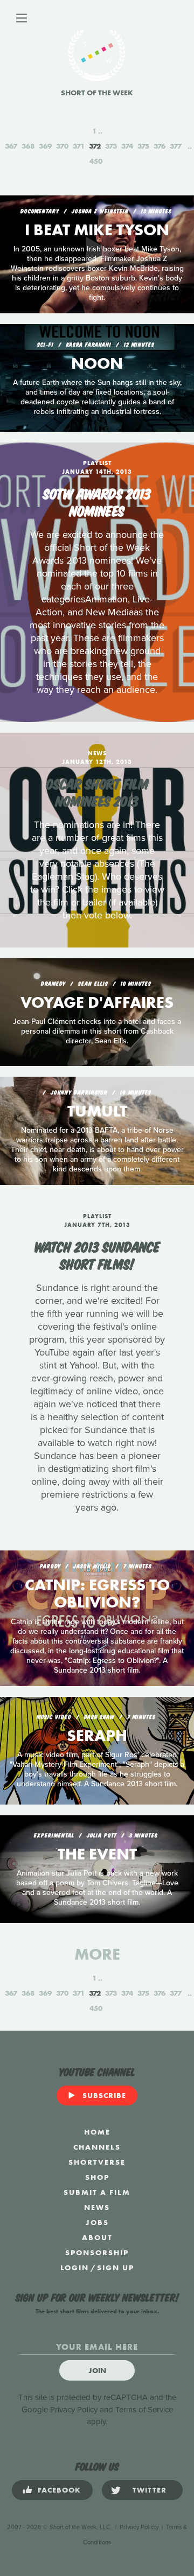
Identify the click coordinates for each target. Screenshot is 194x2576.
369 (45, 146)
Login (75, 2268)
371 (79, 146)
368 (28, 146)
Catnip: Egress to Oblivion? (97, 1594)
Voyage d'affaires (97, 1002)
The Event (97, 1854)
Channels (97, 2147)
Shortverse (97, 2162)
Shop (97, 2177)
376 (160, 146)
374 (127, 146)
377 (176, 146)
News (97, 2207)
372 (95, 146)
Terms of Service (144, 2410)
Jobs (97, 2222)
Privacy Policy (74, 2410)
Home (97, 2132)
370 (62, 146)
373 (111, 146)
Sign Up (116, 2268)
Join (97, 2370)
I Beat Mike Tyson (97, 230)
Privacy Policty (139, 2527)
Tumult (97, 1111)
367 (11, 146)
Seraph (97, 1736)
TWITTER (150, 2490)
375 (143, 146)
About (97, 2237)
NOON (97, 363)
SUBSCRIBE (104, 2095)
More (97, 1954)
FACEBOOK (59, 2490)
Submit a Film (97, 2192)
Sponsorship (97, 2252)
